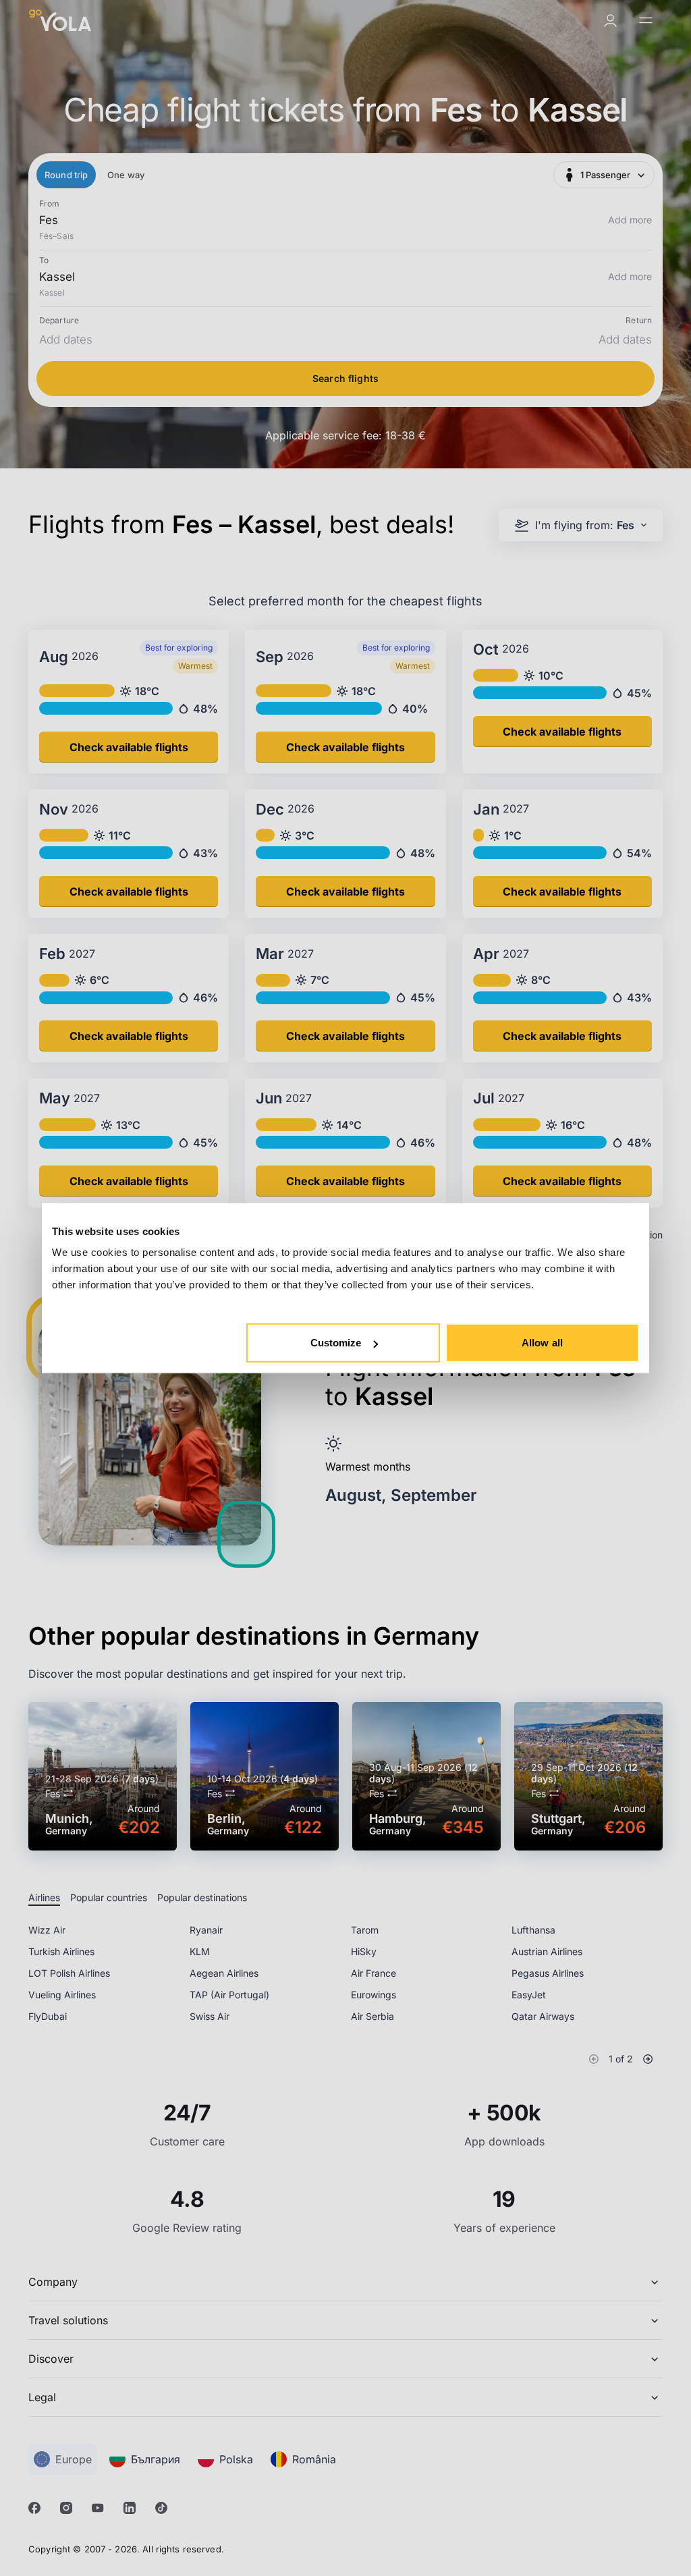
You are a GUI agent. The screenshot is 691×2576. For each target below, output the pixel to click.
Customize (336, 1343)
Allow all (542, 1343)
